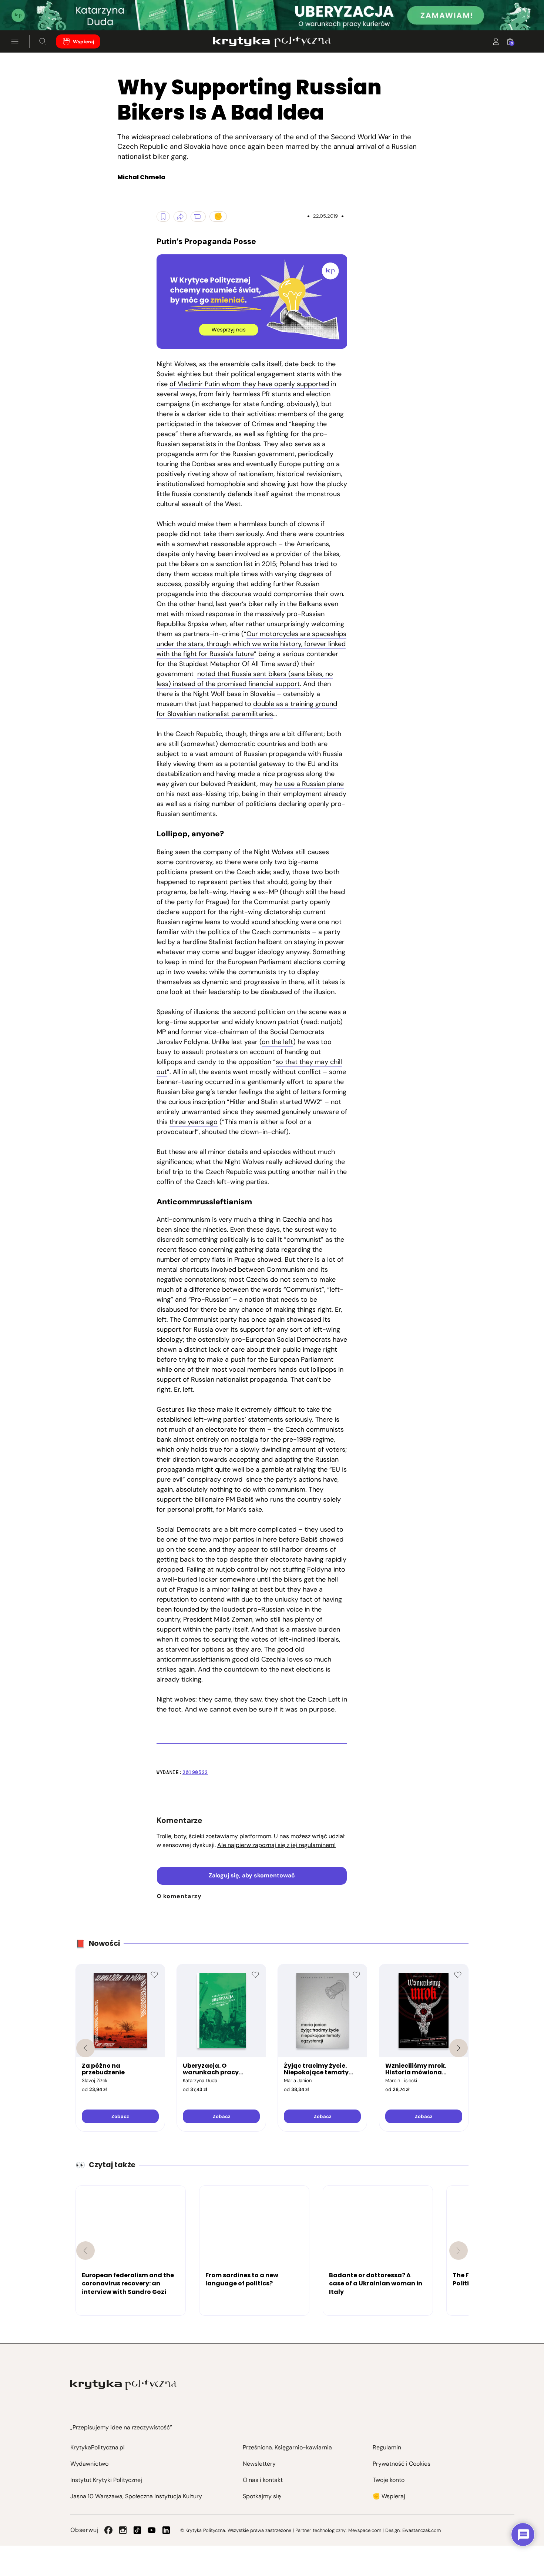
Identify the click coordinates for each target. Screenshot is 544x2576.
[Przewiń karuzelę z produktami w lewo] (85, 2048)
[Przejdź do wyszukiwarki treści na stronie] (43, 41)
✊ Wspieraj (389, 2496)
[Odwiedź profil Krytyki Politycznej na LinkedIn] (166, 2530)
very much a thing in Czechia (263, 1220)
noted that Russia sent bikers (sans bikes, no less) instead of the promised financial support (245, 679)
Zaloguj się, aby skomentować (252, 1875)
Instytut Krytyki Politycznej (106, 2480)
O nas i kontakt (263, 2480)
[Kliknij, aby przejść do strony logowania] (496, 41)
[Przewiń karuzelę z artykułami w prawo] (459, 2251)
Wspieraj (84, 42)
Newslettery (259, 2464)
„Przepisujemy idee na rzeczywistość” (121, 2427)
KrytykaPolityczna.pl (98, 2447)
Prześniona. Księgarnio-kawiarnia (287, 2447)
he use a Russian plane (309, 784)
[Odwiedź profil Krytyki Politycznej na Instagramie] (123, 2530)
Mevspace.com (365, 2530)
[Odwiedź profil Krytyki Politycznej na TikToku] (137, 2530)
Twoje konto (389, 2480)
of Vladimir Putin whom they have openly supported (249, 384)
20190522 (195, 1772)
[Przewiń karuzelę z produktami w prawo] (459, 2048)
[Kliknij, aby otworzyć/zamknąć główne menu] (15, 41)
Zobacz (120, 2116)
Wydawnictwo (89, 2464)
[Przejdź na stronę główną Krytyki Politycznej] (123, 2385)
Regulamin (387, 2447)
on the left (277, 1042)
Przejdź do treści (37, 12)
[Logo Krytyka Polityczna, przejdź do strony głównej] (272, 41)
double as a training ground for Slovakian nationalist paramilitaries (247, 709)
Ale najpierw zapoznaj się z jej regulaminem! (276, 1845)
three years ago (194, 1122)
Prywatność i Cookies (402, 2464)
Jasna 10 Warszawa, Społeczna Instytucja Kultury (136, 2496)
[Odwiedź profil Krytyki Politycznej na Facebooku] (108, 2530)
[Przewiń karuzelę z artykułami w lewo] (85, 2251)
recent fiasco (177, 1249)
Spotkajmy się (262, 2496)
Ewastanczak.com (422, 2530)
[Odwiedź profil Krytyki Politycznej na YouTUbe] (152, 2530)
